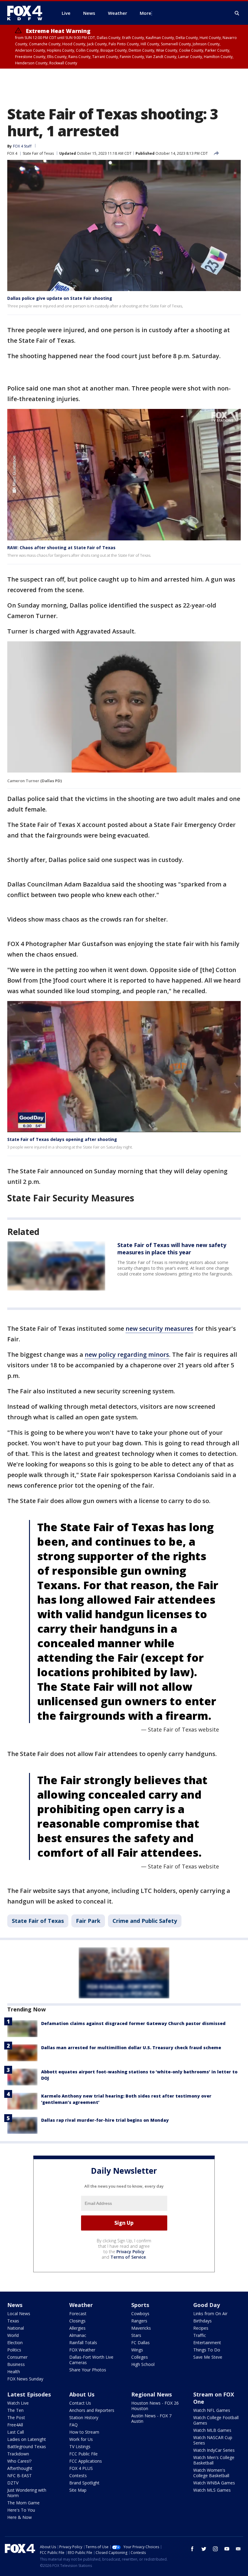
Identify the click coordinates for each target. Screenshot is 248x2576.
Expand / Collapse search (237, 13)
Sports (140, 2305)
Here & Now (20, 2517)
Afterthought (20, 2468)
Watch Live (18, 2403)
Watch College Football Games (216, 2420)
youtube (227, 2549)
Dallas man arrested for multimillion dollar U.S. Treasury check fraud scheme (131, 2048)
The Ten (15, 2410)
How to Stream (84, 2432)
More (145, 13)
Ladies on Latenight (27, 2439)
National (16, 2328)
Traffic (200, 2335)
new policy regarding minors (127, 1354)
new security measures (159, 1329)
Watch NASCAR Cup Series (213, 2440)
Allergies (77, 2328)
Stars (136, 2335)
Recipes (201, 2328)
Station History (84, 2417)
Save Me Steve (208, 2357)
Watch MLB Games (212, 2430)
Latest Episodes (29, 2394)
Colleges (140, 2357)
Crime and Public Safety (145, 1921)
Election (15, 2343)
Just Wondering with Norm (27, 2493)
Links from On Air (210, 2314)
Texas (13, 2321)
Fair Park (88, 1921)
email (238, 2549)
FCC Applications (86, 2461)
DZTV (13, 2483)
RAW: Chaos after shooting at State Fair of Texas (61, 548)
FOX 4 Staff (22, 146)
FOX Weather (82, 2350)
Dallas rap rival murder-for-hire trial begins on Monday (105, 2120)
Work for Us (81, 2439)
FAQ (73, 2425)
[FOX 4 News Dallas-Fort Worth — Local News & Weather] (27, 13)
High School (143, 2364)
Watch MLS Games (212, 2490)
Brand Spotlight (84, 2483)
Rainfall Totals (83, 2343)
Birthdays (202, 2321)
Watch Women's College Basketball (211, 2473)
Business (16, 2364)
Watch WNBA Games (214, 2483)
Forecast (78, 2314)
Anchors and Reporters (92, 2410)
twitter (204, 2549)
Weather (81, 2305)
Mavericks (141, 2328)
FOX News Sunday (25, 2379)
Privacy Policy (131, 2252)
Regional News (152, 2394)
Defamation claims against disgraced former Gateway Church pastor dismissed (133, 2023)
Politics (14, 2350)
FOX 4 (12, 153)
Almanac (78, 2335)
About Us (82, 2394)
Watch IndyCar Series (214, 2450)
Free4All (15, 2425)
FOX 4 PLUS (81, 2468)
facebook (192, 2549)
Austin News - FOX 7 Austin (151, 2418)
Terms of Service (128, 2257)
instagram (215, 2549)
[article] (56, 1266)
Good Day (207, 2305)
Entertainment (207, 2343)
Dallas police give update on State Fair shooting (60, 298)
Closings (77, 2321)
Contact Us (80, 2403)
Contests (78, 2476)
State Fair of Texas (38, 153)
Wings (137, 2350)
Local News (19, 2314)
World (13, 2335)
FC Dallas (140, 2343)
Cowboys (140, 2314)
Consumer (17, 2357)
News (15, 2305)
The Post (16, 2417)
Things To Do (207, 2350)
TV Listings (80, 2446)
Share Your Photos (88, 2370)
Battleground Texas (27, 2446)
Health (14, 2372)
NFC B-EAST (20, 2476)
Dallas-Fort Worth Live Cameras (91, 2360)
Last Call (16, 2432)
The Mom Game (23, 2503)
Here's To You (21, 2510)
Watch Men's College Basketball (214, 2460)
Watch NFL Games (212, 2410)
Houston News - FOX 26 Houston (155, 2406)
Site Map (78, 2490)
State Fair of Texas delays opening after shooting (62, 1139)
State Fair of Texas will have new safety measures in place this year (172, 1249)
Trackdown (18, 2454)
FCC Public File (83, 2454)
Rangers (139, 2321)
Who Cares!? (19, 2461)
